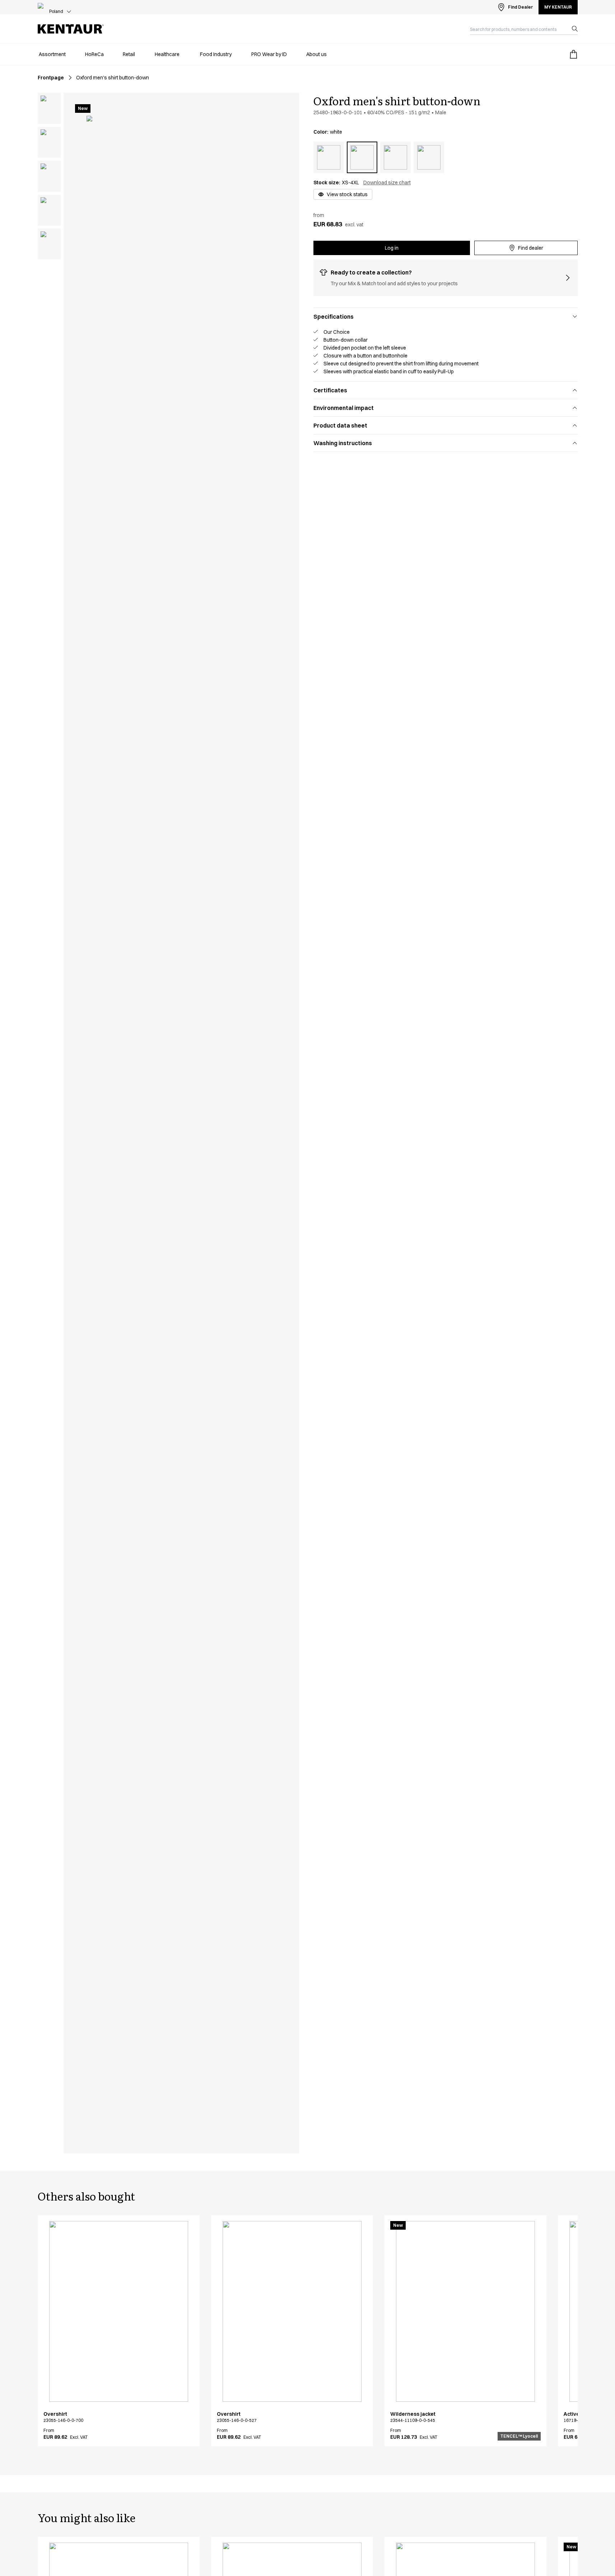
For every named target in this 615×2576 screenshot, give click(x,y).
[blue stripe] (395, 157)
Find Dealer (520, 7)
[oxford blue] (429, 157)
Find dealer (531, 248)
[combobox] (518, 29)
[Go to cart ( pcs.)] (573, 54)
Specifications (334, 317)
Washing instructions (343, 443)
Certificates (330, 390)
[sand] (329, 157)
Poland (56, 11)
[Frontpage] (71, 29)
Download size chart (387, 183)
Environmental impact (344, 408)
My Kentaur (558, 7)
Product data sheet (340, 425)
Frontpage (51, 78)
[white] (362, 157)
